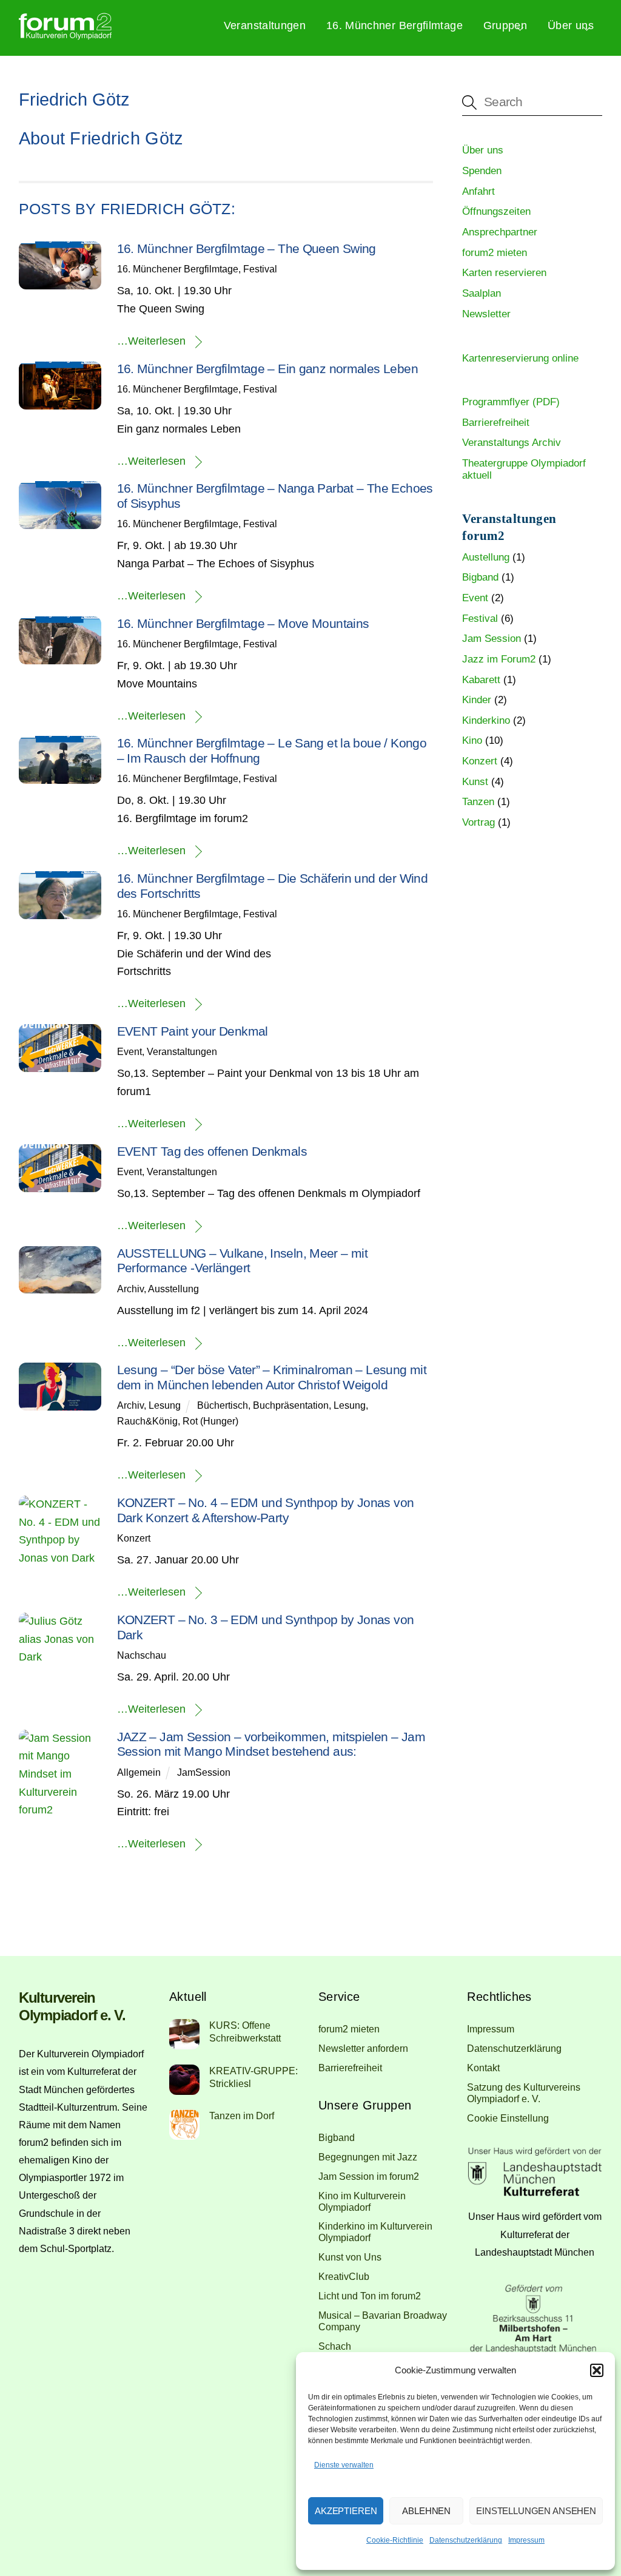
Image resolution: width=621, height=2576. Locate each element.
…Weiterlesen (151, 341)
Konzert (134, 1538)
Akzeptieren (346, 2511)
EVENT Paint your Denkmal (193, 1031)
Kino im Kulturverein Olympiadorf (362, 2201)
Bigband (480, 577)
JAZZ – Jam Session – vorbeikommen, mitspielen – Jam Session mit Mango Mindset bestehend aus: (271, 1744)
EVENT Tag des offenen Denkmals (212, 1151)
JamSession (204, 1772)
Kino (472, 740)
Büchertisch (223, 1405)
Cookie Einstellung (508, 2118)
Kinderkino (486, 720)
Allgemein (139, 1772)
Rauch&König (147, 1421)
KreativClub (344, 2276)
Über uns (571, 25)
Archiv (130, 1289)
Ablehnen (426, 2511)
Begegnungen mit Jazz (368, 2157)
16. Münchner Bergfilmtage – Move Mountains (243, 623)
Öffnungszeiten (496, 211)
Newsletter (486, 314)
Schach (335, 2346)
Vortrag (478, 822)
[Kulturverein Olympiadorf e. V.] (65, 35)
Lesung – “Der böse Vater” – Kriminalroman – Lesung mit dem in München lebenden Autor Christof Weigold (272, 1377)
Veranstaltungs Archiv (512, 443)
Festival (260, 269)
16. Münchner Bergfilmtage (394, 25)
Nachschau (142, 1655)
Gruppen (505, 25)
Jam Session (492, 639)
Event (129, 1051)
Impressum (526, 2540)
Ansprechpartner (500, 232)
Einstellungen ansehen (536, 2511)
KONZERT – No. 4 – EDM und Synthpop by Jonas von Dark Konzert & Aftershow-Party (266, 1510)
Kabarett (481, 680)
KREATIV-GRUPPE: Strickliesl (253, 2077)
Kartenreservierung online (520, 358)
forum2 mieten (495, 253)
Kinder (477, 700)
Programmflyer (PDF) (511, 402)
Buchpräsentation (291, 1405)
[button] (597, 2370)
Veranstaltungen (265, 25)
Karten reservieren (504, 273)
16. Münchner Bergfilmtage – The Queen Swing (247, 248)
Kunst (475, 782)
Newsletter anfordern (363, 2048)
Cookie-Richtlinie (395, 2540)
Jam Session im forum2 (369, 2176)
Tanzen (478, 802)
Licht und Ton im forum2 (370, 2296)
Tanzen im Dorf (242, 2116)
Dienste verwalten (344, 2465)
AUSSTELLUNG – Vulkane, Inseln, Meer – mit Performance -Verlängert (243, 1261)
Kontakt (483, 2068)
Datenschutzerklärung (466, 2540)
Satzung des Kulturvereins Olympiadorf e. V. (524, 2093)
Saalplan (482, 293)
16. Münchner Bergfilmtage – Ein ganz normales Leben (267, 369)
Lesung (165, 1405)
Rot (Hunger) (210, 1421)
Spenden (482, 171)
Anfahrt (478, 191)
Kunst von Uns (350, 2257)
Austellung (486, 557)
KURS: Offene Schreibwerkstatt (245, 2031)
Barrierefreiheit (496, 423)
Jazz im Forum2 (499, 659)
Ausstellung (173, 1289)
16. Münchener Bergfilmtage (178, 269)
